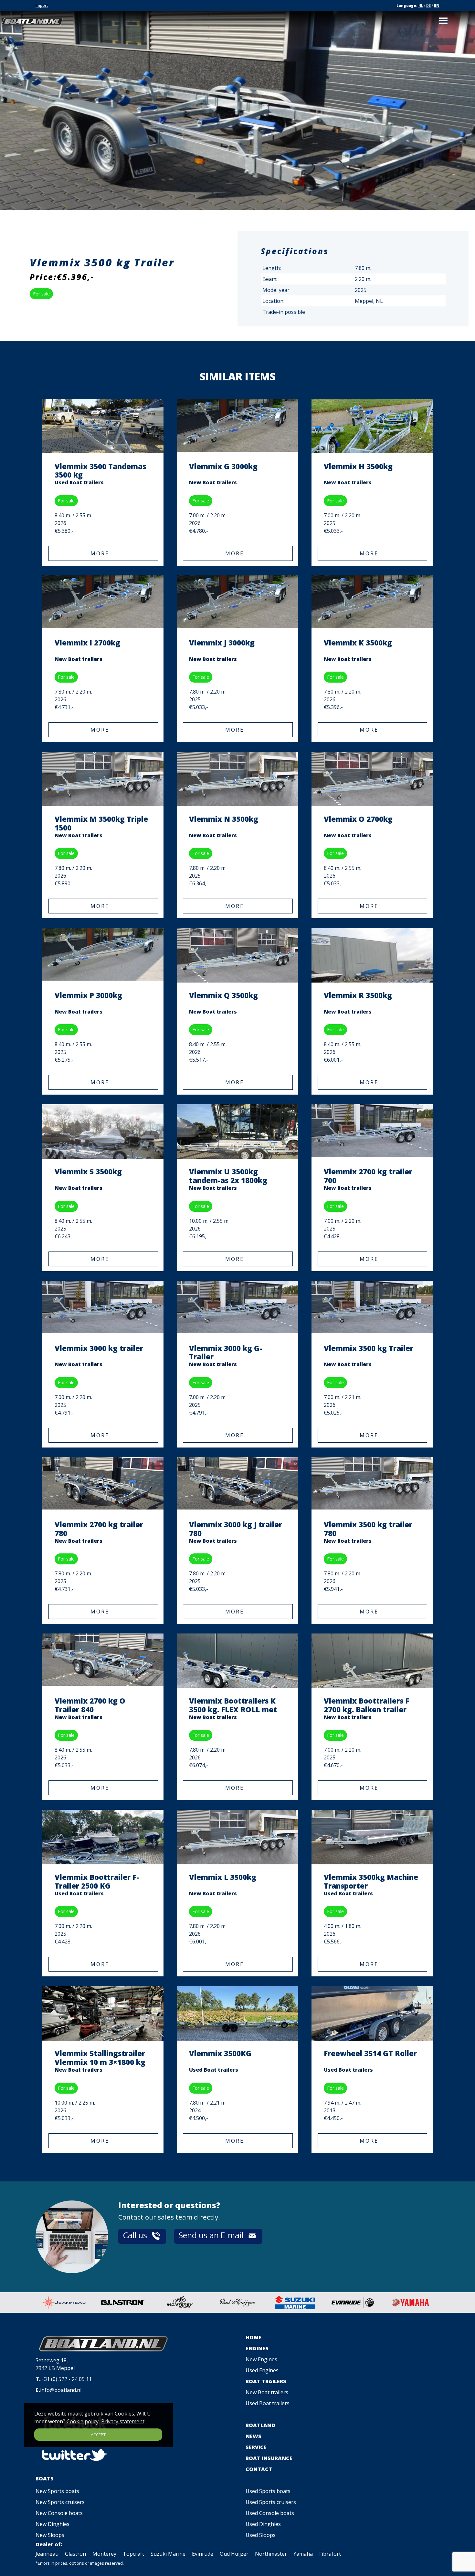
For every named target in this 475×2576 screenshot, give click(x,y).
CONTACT (259, 2469)
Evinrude (203, 2554)
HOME (253, 2337)
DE (428, 5)
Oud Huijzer (234, 2554)
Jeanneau (47, 2554)
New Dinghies (53, 2524)
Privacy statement (123, 2421)
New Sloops (50, 2535)
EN (437, 5)
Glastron (75, 2554)
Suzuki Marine (168, 2554)
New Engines (261, 2359)
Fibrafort (330, 2554)
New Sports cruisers (60, 2502)
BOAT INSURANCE (269, 2458)
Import (42, 5)
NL (421, 5)
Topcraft (133, 2554)
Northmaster (271, 2554)
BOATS (45, 2478)
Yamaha (303, 2554)
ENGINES (257, 2348)
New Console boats (59, 2513)
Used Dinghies (263, 2524)
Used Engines (262, 2370)
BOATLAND (260, 2425)
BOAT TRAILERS (266, 2381)
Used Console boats (270, 2513)
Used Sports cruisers (271, 2502)
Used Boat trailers (268, 2403)
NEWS (253, 2436)
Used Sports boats (268, 2491)
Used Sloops (261, 2535)
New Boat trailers (267, 2392)
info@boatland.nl (61, 2390)
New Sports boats (57, 2491)
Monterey (104, 2554)
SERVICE (256, 2447)
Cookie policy (83, 2421)
